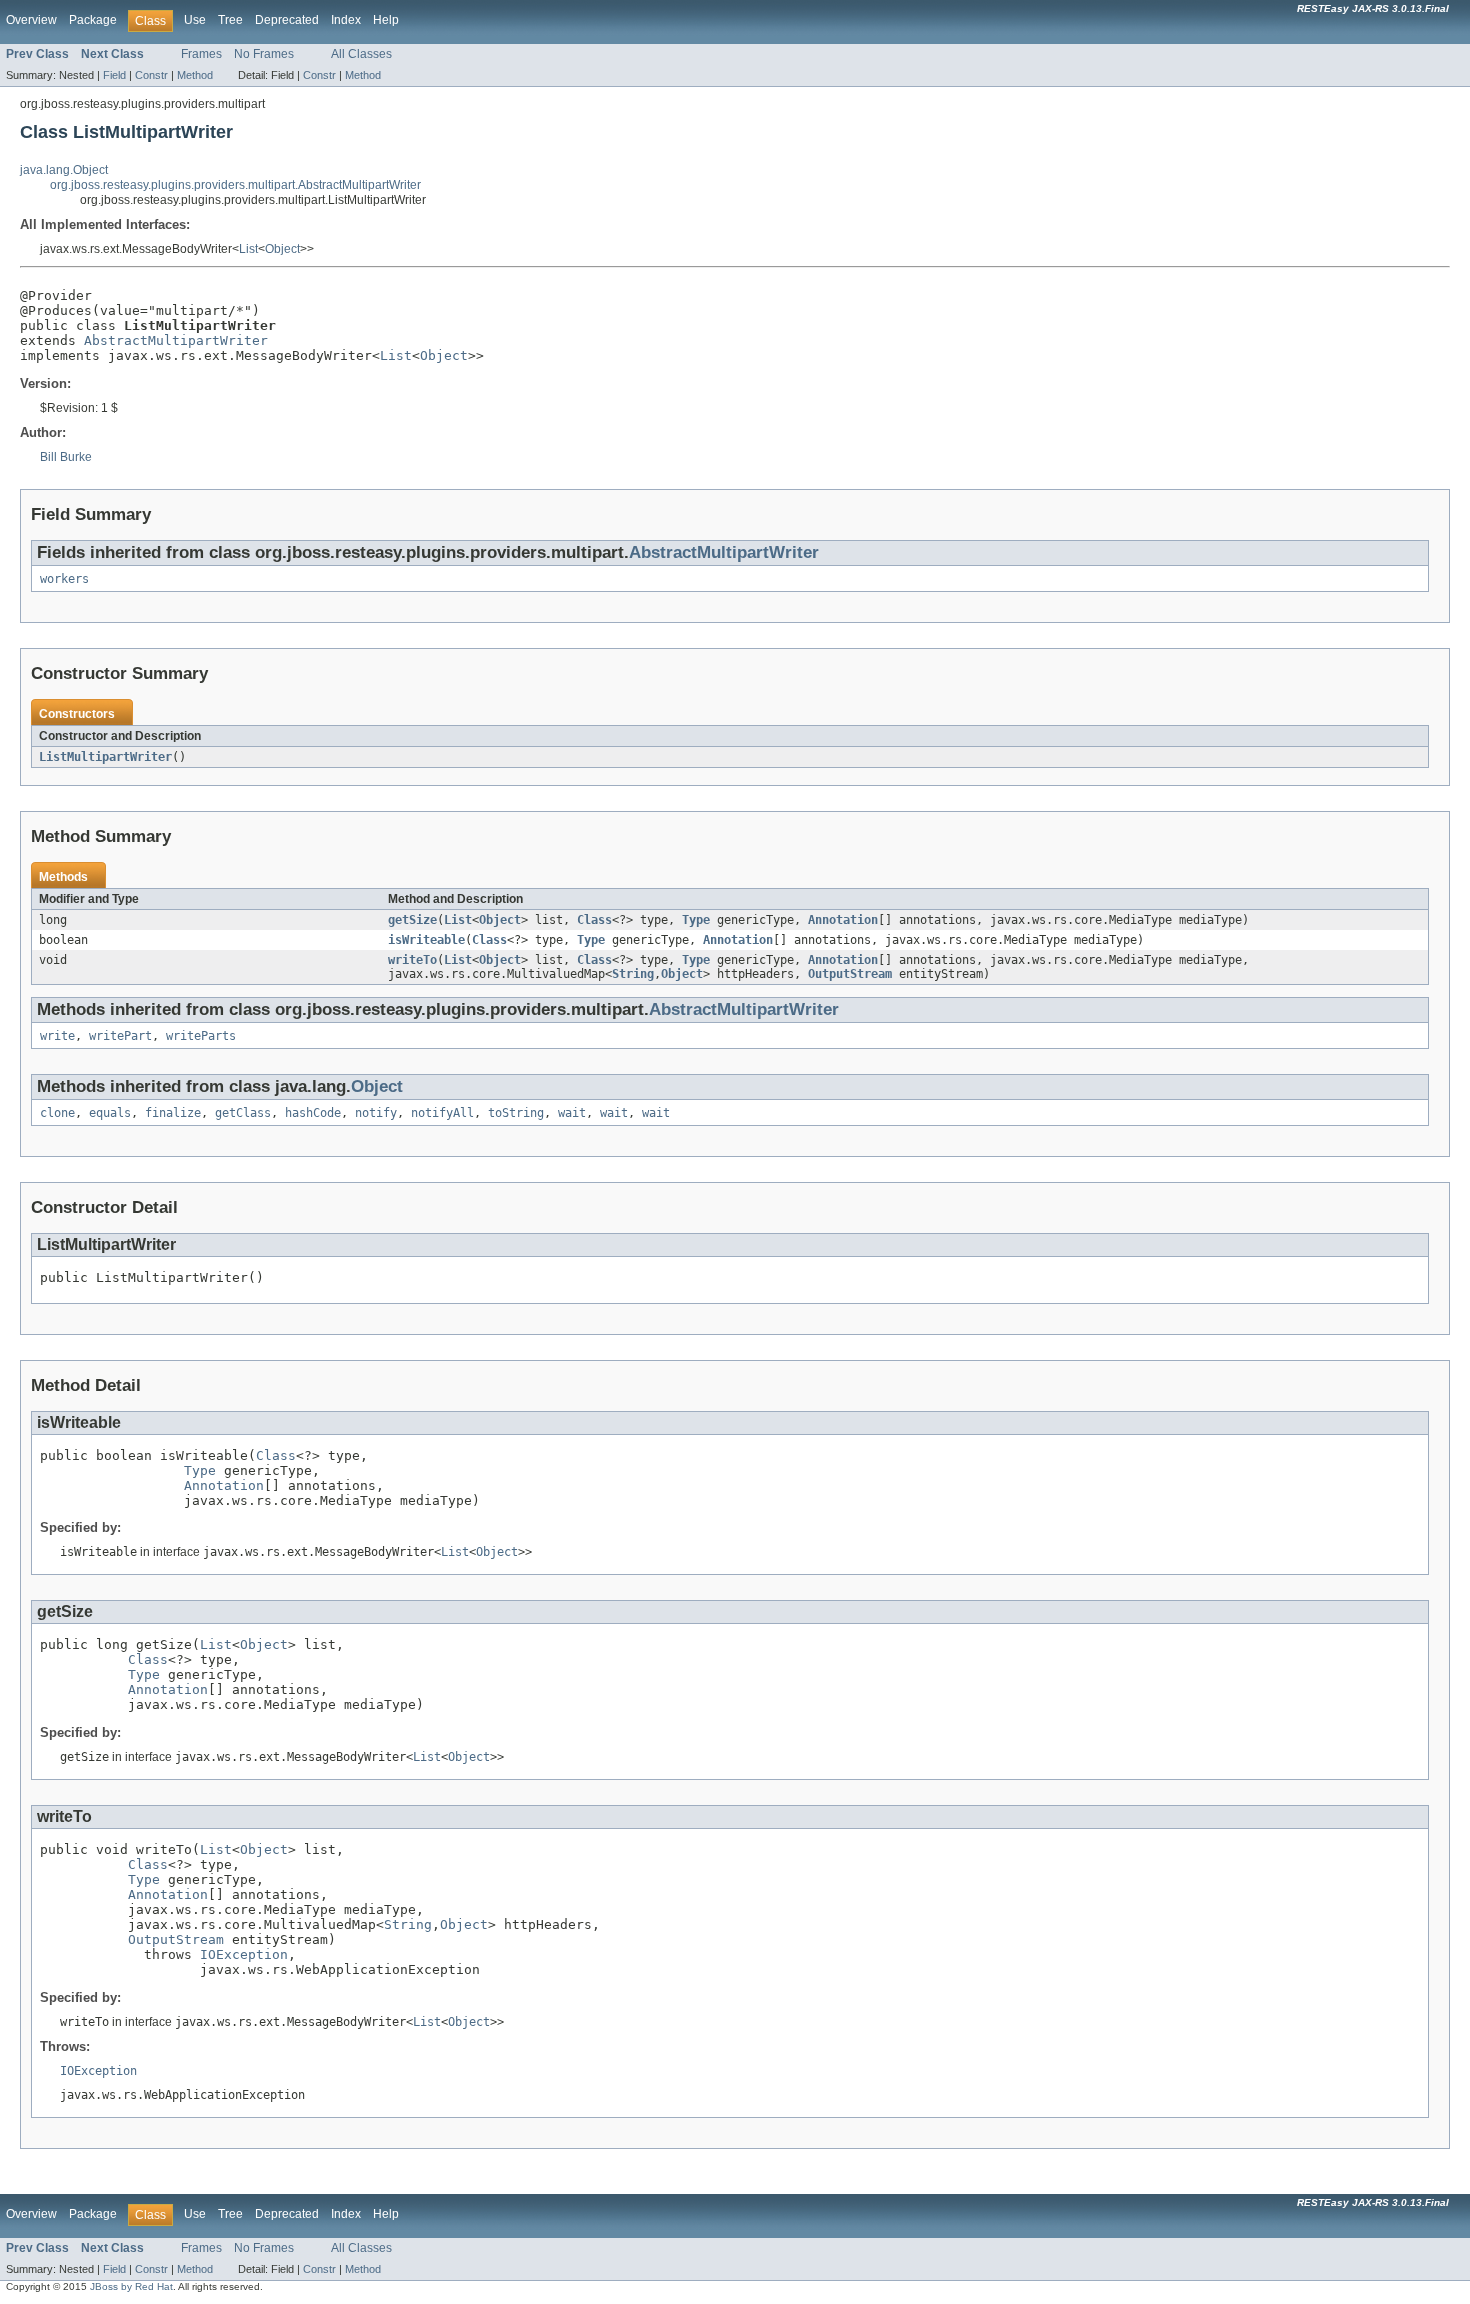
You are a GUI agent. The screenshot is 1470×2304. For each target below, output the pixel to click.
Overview (31, 20)
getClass (243, 1113)
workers (64, 579)
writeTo (412, 960)
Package (93, 20)
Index (346, 20)
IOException (244, 1954)
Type (696, 920)
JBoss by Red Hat (131, 2286)
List (248, 249)
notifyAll (442, 1113)
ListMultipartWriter (105, 757)
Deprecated (287, 20)
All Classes (361, 54)
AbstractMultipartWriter (176, 340)
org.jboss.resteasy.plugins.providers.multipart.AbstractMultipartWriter (235, 185)
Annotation (843, 920)
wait (572, 1113)
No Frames (264, 54)
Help (386, 20)
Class (594, 920)
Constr (151, 75)
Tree (230, 20)
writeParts (201, 1036)
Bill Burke (66, 457)
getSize (412, 920)
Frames (201, 54)
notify (376, 1113)
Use (195, 20)
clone (57, 1113)
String (633, 974)
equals (110, 1113)
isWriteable (426, 940)
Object (282, 249)
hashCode (313, 1113)
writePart (120, 1036)
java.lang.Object (64, 170)
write (57, 1036)
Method (195, 75)
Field (114, 75)
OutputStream (850, 974)
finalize (173, 1113)
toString (516, 1113)
